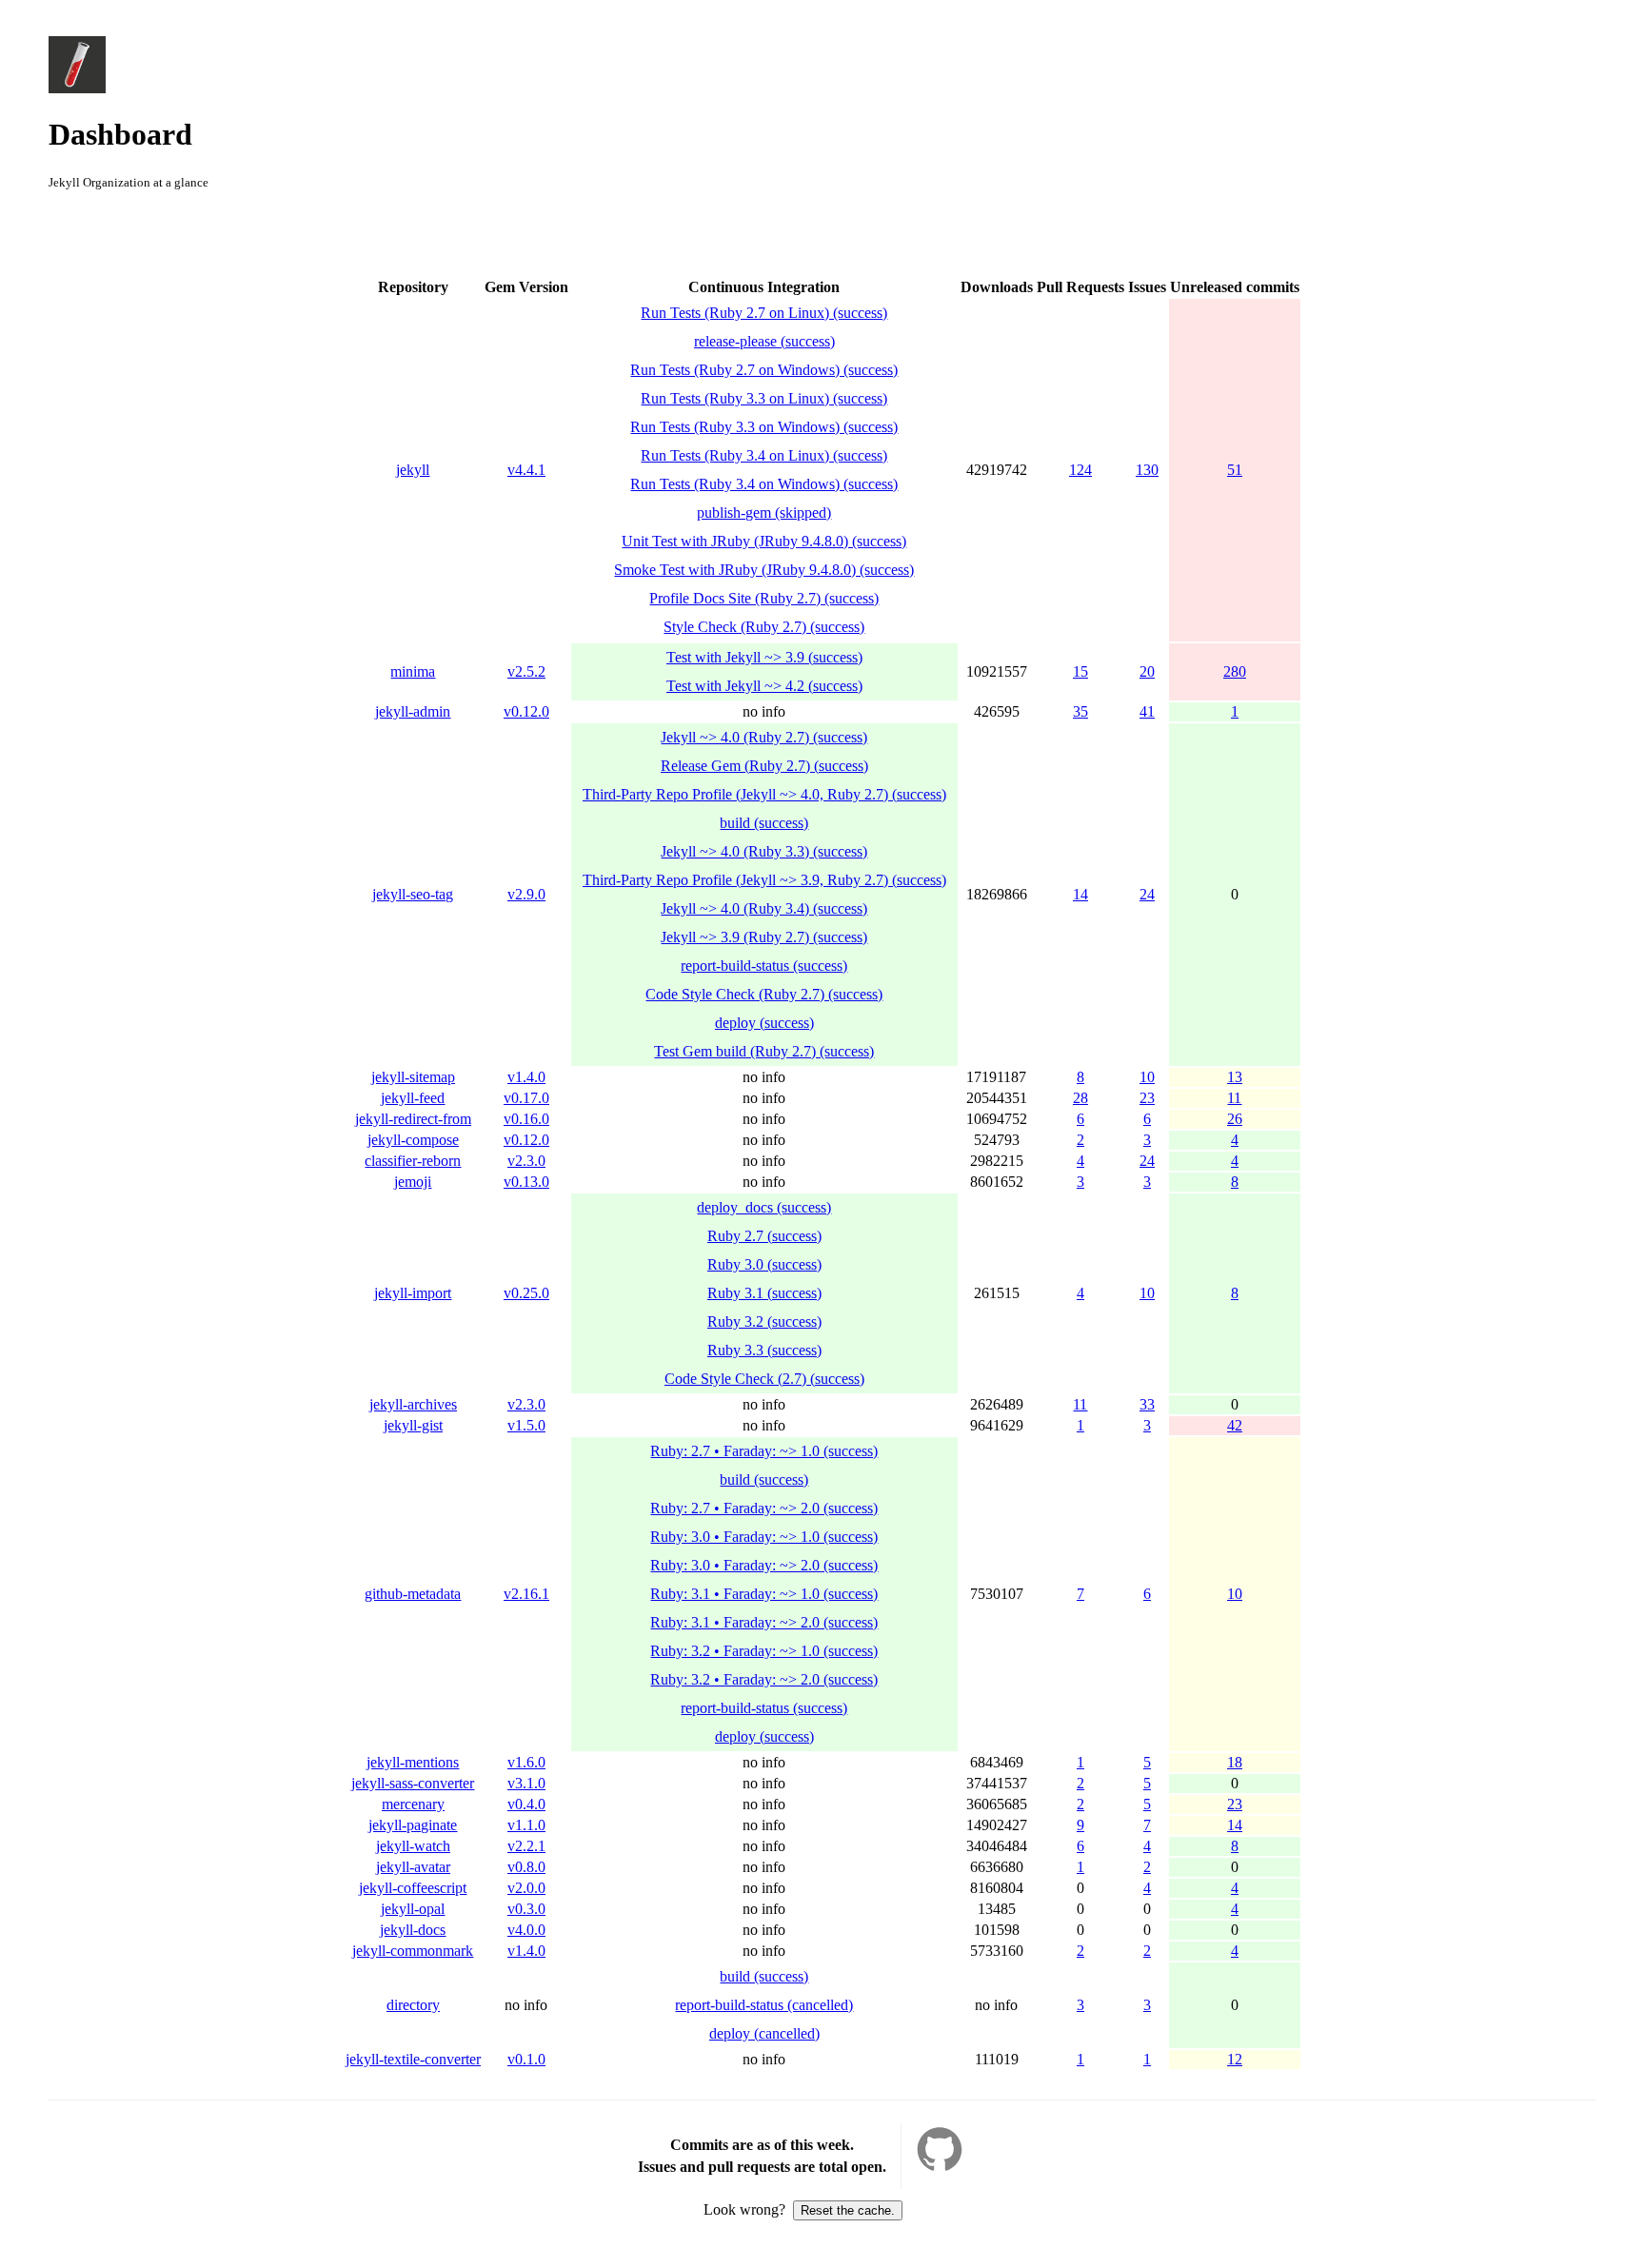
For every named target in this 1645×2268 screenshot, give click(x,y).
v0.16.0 (526, 1119)
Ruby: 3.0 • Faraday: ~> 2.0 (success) (764, 1565)
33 (1147, 1404)
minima (413, 671)
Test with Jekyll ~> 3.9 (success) (764, 657)
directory (413, 2005)
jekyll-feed (413, 1098)
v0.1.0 (526, 2059)
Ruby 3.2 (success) (764, 1321)
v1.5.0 (526, 1425)
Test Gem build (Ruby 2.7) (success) (764, 1051)
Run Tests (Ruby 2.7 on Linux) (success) (764, 313)
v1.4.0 (526, 1077)
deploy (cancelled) (764, 2033)
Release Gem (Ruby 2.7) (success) (764, 766)
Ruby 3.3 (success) (764, 1350)
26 (1235, 1119)
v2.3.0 (526, 1161)
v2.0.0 (526, 1888)
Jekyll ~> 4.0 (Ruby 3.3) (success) (764, 851)
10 (1147, 1077)
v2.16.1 (526, 1594)
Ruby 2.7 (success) (764, 1236)
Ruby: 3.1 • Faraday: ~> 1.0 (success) (764, 1594)
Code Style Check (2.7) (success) (764, 1379)
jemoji (413, 1182)
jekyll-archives (413, 1404)
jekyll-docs (413, 1930)
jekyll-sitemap (413, 1077)
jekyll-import (413, 1293)
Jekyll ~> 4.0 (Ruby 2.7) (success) (764, 737)
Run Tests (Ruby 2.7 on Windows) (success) (764, 370)
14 (1080, 894)
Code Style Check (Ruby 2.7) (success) (764, 994)
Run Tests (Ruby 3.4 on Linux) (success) (764, 455)
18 (1235, 1762)
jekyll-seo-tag (413, 894)
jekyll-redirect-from (413, 1119)
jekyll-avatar (413, 1867)
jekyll (413, 470)
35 (1080, 711)
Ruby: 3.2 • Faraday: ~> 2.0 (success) (764, 1679)
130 (1147, 470)
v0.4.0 (526, 1804)
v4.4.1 (526, 470)
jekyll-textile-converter (413, 2059)
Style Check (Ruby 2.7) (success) (764, 627)
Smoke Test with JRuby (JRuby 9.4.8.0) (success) (764, 570)
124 (1080, 470)
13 (1235, 1077)
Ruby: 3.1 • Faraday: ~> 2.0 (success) (764, 1622)
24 (1147, 894)
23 (1147, 1098)
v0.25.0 (526, 1293)
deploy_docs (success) (764, 1207)
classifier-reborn (413, 1161)
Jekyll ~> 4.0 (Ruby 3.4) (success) (764, 908)
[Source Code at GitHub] (940, 2167)
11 (1234, 1098)
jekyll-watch (413, 1846)
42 (1235, 1425)
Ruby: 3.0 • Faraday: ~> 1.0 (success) (764, 1537)
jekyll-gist (413, 1425)
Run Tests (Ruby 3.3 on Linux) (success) (764, 398)
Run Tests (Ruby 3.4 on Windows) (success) (764, 484)
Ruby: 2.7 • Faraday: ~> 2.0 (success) (764, 1508)
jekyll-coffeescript (413, 1888)
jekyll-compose (413, 1140)
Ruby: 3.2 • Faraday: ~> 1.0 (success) (764, 1651)
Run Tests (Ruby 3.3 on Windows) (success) (764, 427)
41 (1147, 711)
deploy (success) (764, 1023)
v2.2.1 (526, 1846)
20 (1147, 671)
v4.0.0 (526, 1930)
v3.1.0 (526, 1783)
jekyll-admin (413, 711)
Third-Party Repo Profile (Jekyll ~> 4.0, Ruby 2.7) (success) (764, 794)
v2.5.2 (526, 671)
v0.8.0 (526, 1867)
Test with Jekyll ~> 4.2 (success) (764, 686)
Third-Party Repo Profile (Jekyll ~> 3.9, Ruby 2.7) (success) (764, 880)
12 (1235, 2059)
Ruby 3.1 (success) (764, 1293)
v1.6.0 (526, 1762)
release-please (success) (764, 341)
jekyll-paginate (413, 1825)
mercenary (413, 1804)
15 (1080, 671)
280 (1235, 671)
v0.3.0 (526, 1909)
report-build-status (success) (764, 966)
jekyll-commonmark (413, 1951)
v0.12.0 (526, 711)
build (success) (764, 823)
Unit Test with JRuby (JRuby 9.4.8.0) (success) (764, 541)
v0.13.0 (526, 1182)
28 (1080, 1098)
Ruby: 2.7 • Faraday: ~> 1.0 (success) (764, 1451)
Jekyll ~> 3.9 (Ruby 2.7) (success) (764, 937)
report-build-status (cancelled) (764, 2005)
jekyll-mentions (413, 1762)
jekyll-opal (413, 1909)
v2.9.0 (526, 894)
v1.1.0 (526, 1825)
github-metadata (413, 1594)
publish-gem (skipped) (764, 513)
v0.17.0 (526, 1098)
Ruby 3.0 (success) (764, 1264)
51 (1235, 470)
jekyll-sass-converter (413, 1783)
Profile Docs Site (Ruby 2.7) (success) (764, 598)
